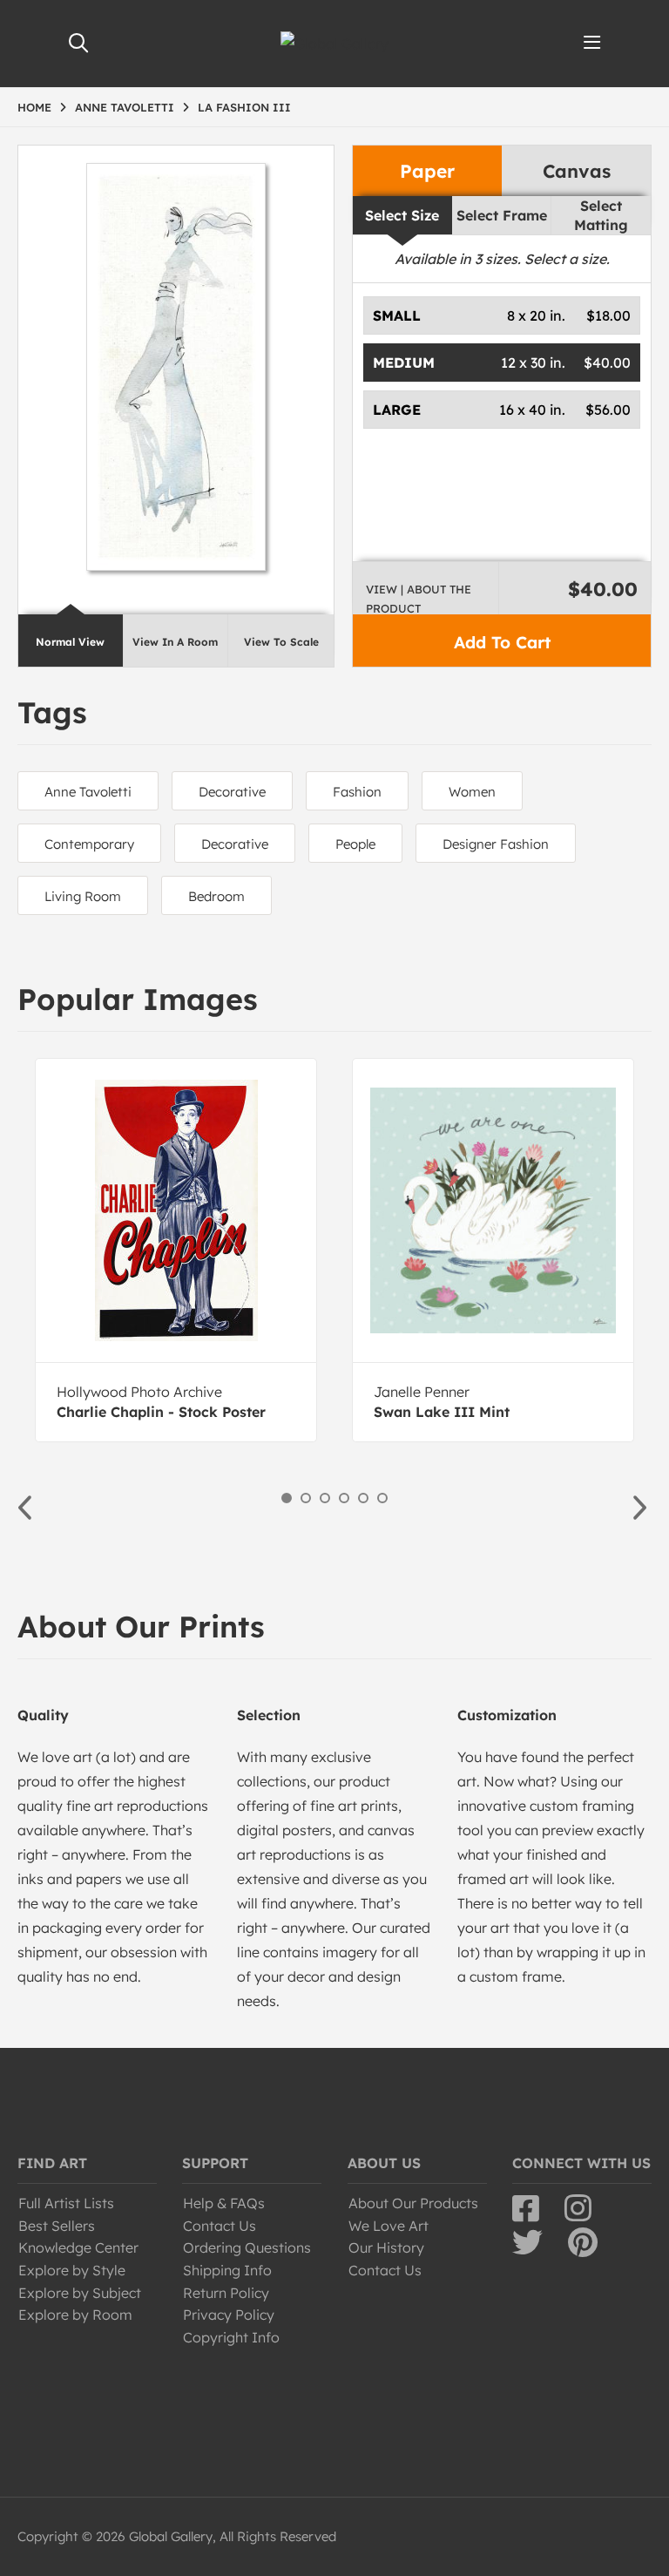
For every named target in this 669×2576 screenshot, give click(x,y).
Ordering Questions (247, 2247)
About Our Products (413, 2203)
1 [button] (287, 1498)
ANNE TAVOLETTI (125, 107)
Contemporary (89, 844)
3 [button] (325, 1498)
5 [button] (363, 1498)
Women (472, 792)
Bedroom (216, 896)
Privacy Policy (229, 2315)
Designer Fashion (496, 844)
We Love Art (389, 2226)
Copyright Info (231, 2337)
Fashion (357, 792)
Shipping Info (227, 2270)
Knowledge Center (78, 2247)
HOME (34, 107)
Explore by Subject (80, 2293)
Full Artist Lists (66, 2203)
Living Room (83, 896)
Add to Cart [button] (502, 642)
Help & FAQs (224, 2203)
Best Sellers (57, 2226)
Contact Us (220, 2226)
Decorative (232, 792)
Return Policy (226, 2293)
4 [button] (344, 1498)
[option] (176, 1250)
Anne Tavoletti (88, 792)
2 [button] (306, 1498)
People (355, 844)
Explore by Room (75, 2315)
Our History (386, 2247)
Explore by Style (72, 2270)
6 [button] (382, 1498)
